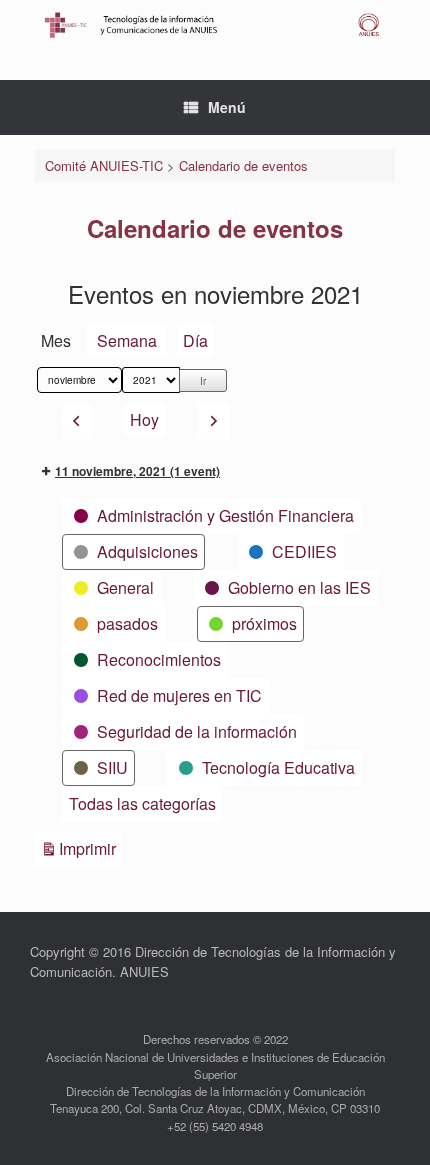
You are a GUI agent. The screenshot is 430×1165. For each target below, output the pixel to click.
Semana (127, 340)
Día (195, 340)
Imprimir (90, 848)
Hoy (144, 419)
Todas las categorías (142, 803)
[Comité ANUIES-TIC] (215, 25)
